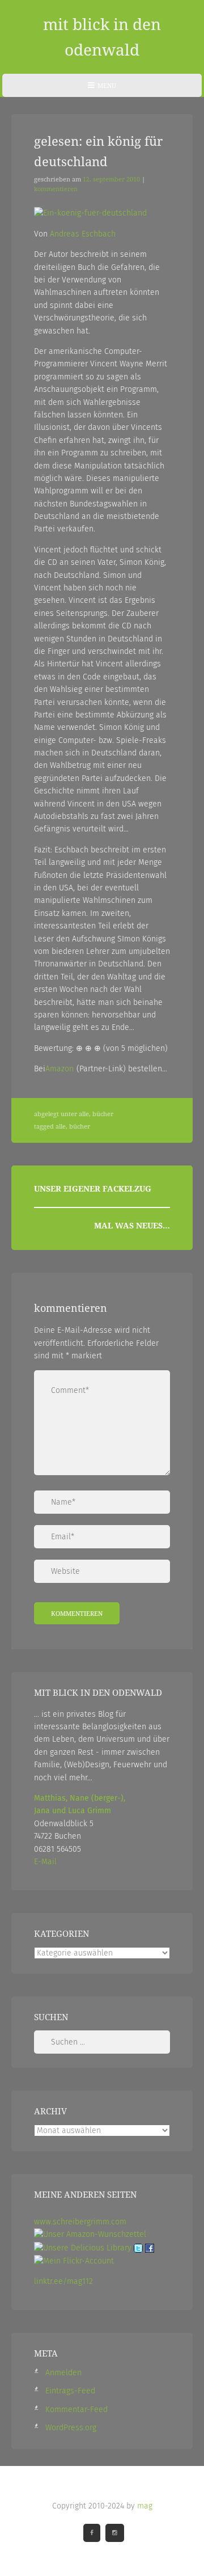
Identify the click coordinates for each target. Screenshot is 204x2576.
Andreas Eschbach (83, 234)
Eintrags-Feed (70, 2391)
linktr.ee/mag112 (63, 2281)
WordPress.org (71, 2428)
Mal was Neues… (132, 1225)
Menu (102, 89)
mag (145, 2506)
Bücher (103, 1114)
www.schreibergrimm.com (80, 2222)
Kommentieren (56, 189)
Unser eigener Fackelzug (93, 1188)
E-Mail (45, 1862)
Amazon (59, 1069)
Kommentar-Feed (76, 2410)
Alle (84, 1114)
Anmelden (63, 2373)
